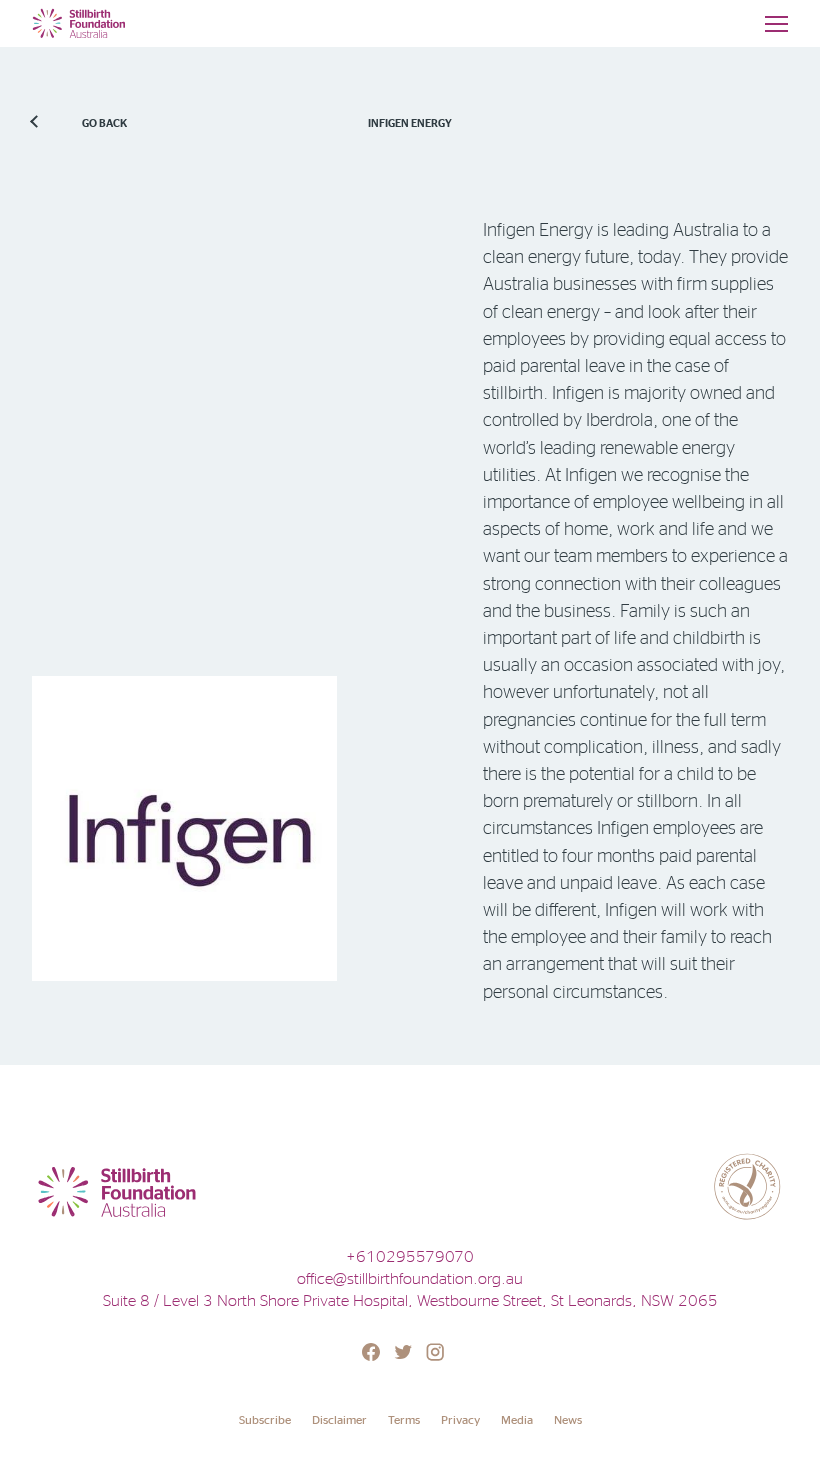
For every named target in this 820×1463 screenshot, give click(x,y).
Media (517, 1419)
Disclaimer (339, 1419)
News (568, 1419)
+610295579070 (410, 1256)
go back (104, 123)
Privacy (460, 1419)
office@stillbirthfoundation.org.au (410, 1278)
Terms (404, 1419)
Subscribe (265, 1419)
